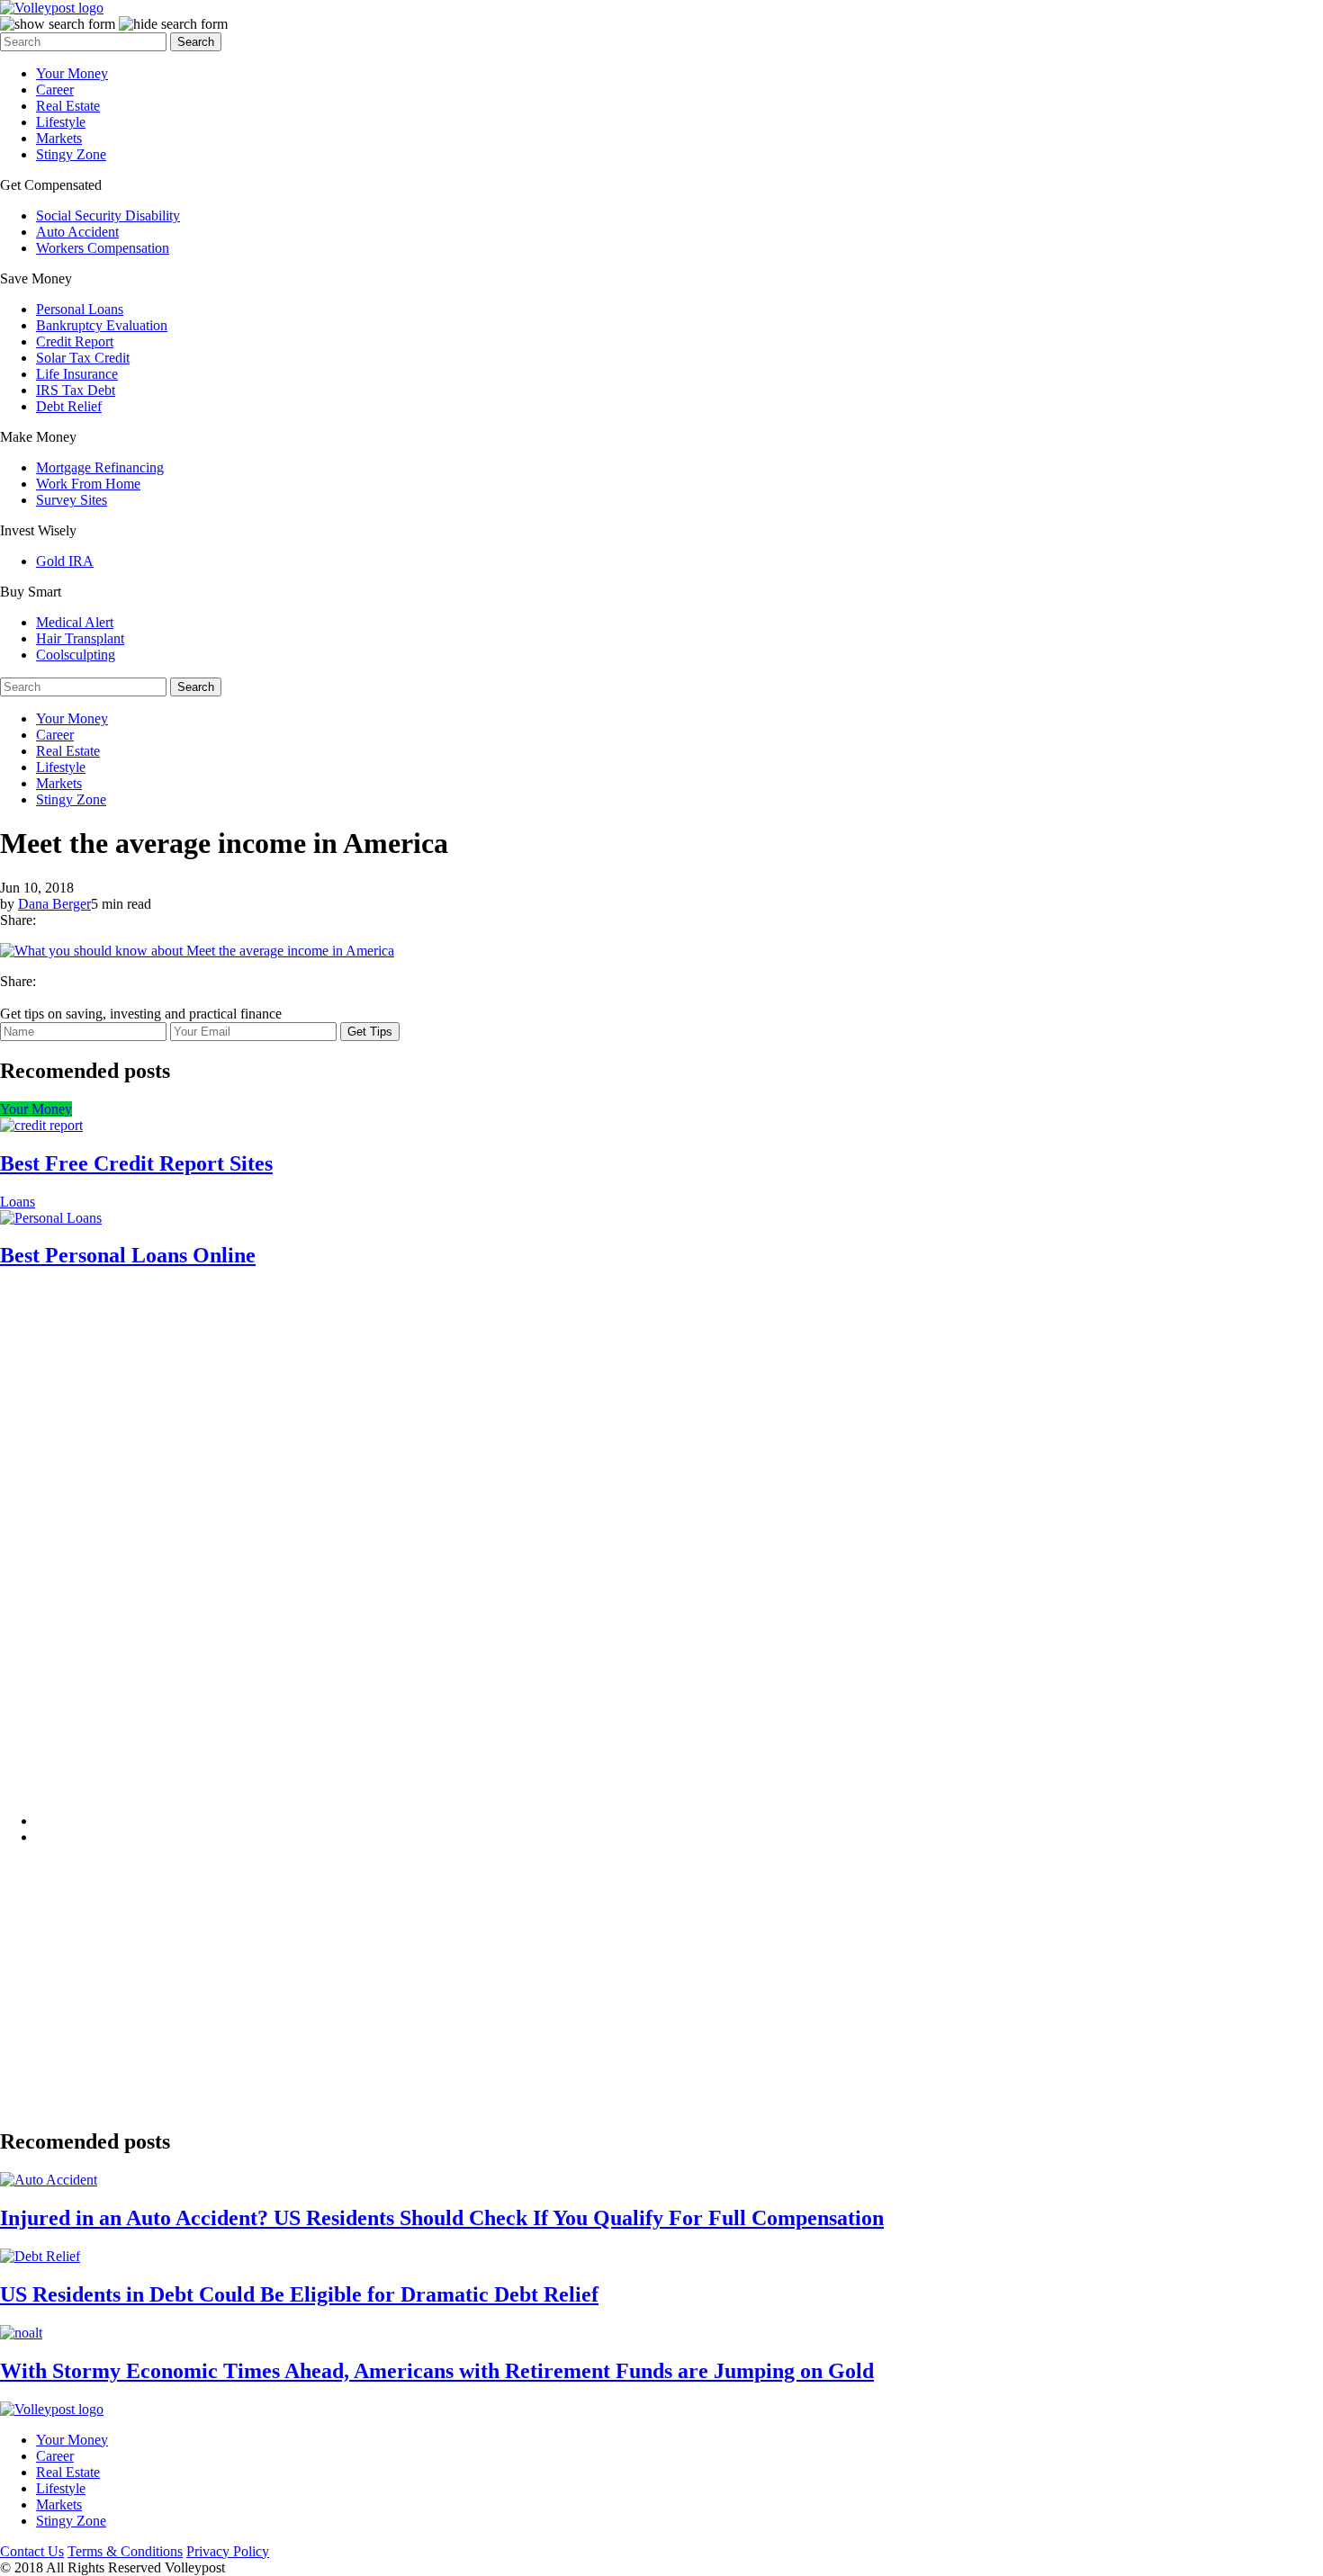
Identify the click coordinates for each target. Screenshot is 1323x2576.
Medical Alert (75, 622)
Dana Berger (54, 904)
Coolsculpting (76, 655)
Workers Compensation (103, 248)
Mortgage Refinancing (100, 467)
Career (55, 90)
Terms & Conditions (125, 2551)
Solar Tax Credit (83, 358)
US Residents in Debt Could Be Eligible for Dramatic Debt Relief (299, 2294)
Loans (18, 1202)
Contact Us (32, 2551)
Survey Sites (72, 500)
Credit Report (75, 341)
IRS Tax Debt (76, 390)
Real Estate (68, 106)
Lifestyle (61, 122)
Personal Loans (80, 309)
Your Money (72, 73)
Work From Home (88, 484)
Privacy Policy (228, 2551)
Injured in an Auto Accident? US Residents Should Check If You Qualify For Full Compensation (442, 2218)
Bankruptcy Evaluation (102, 325)
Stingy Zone (71, 154)
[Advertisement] (171, 1556)
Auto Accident (77, 232)
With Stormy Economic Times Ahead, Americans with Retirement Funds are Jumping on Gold (437, 2371)
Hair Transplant (80, 638)
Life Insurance (77, 374)
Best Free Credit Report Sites (136, 1163)
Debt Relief (69, 406)
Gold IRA (65, 561)
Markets (59, 138)
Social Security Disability (108, 215)
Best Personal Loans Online (128, 1255)
